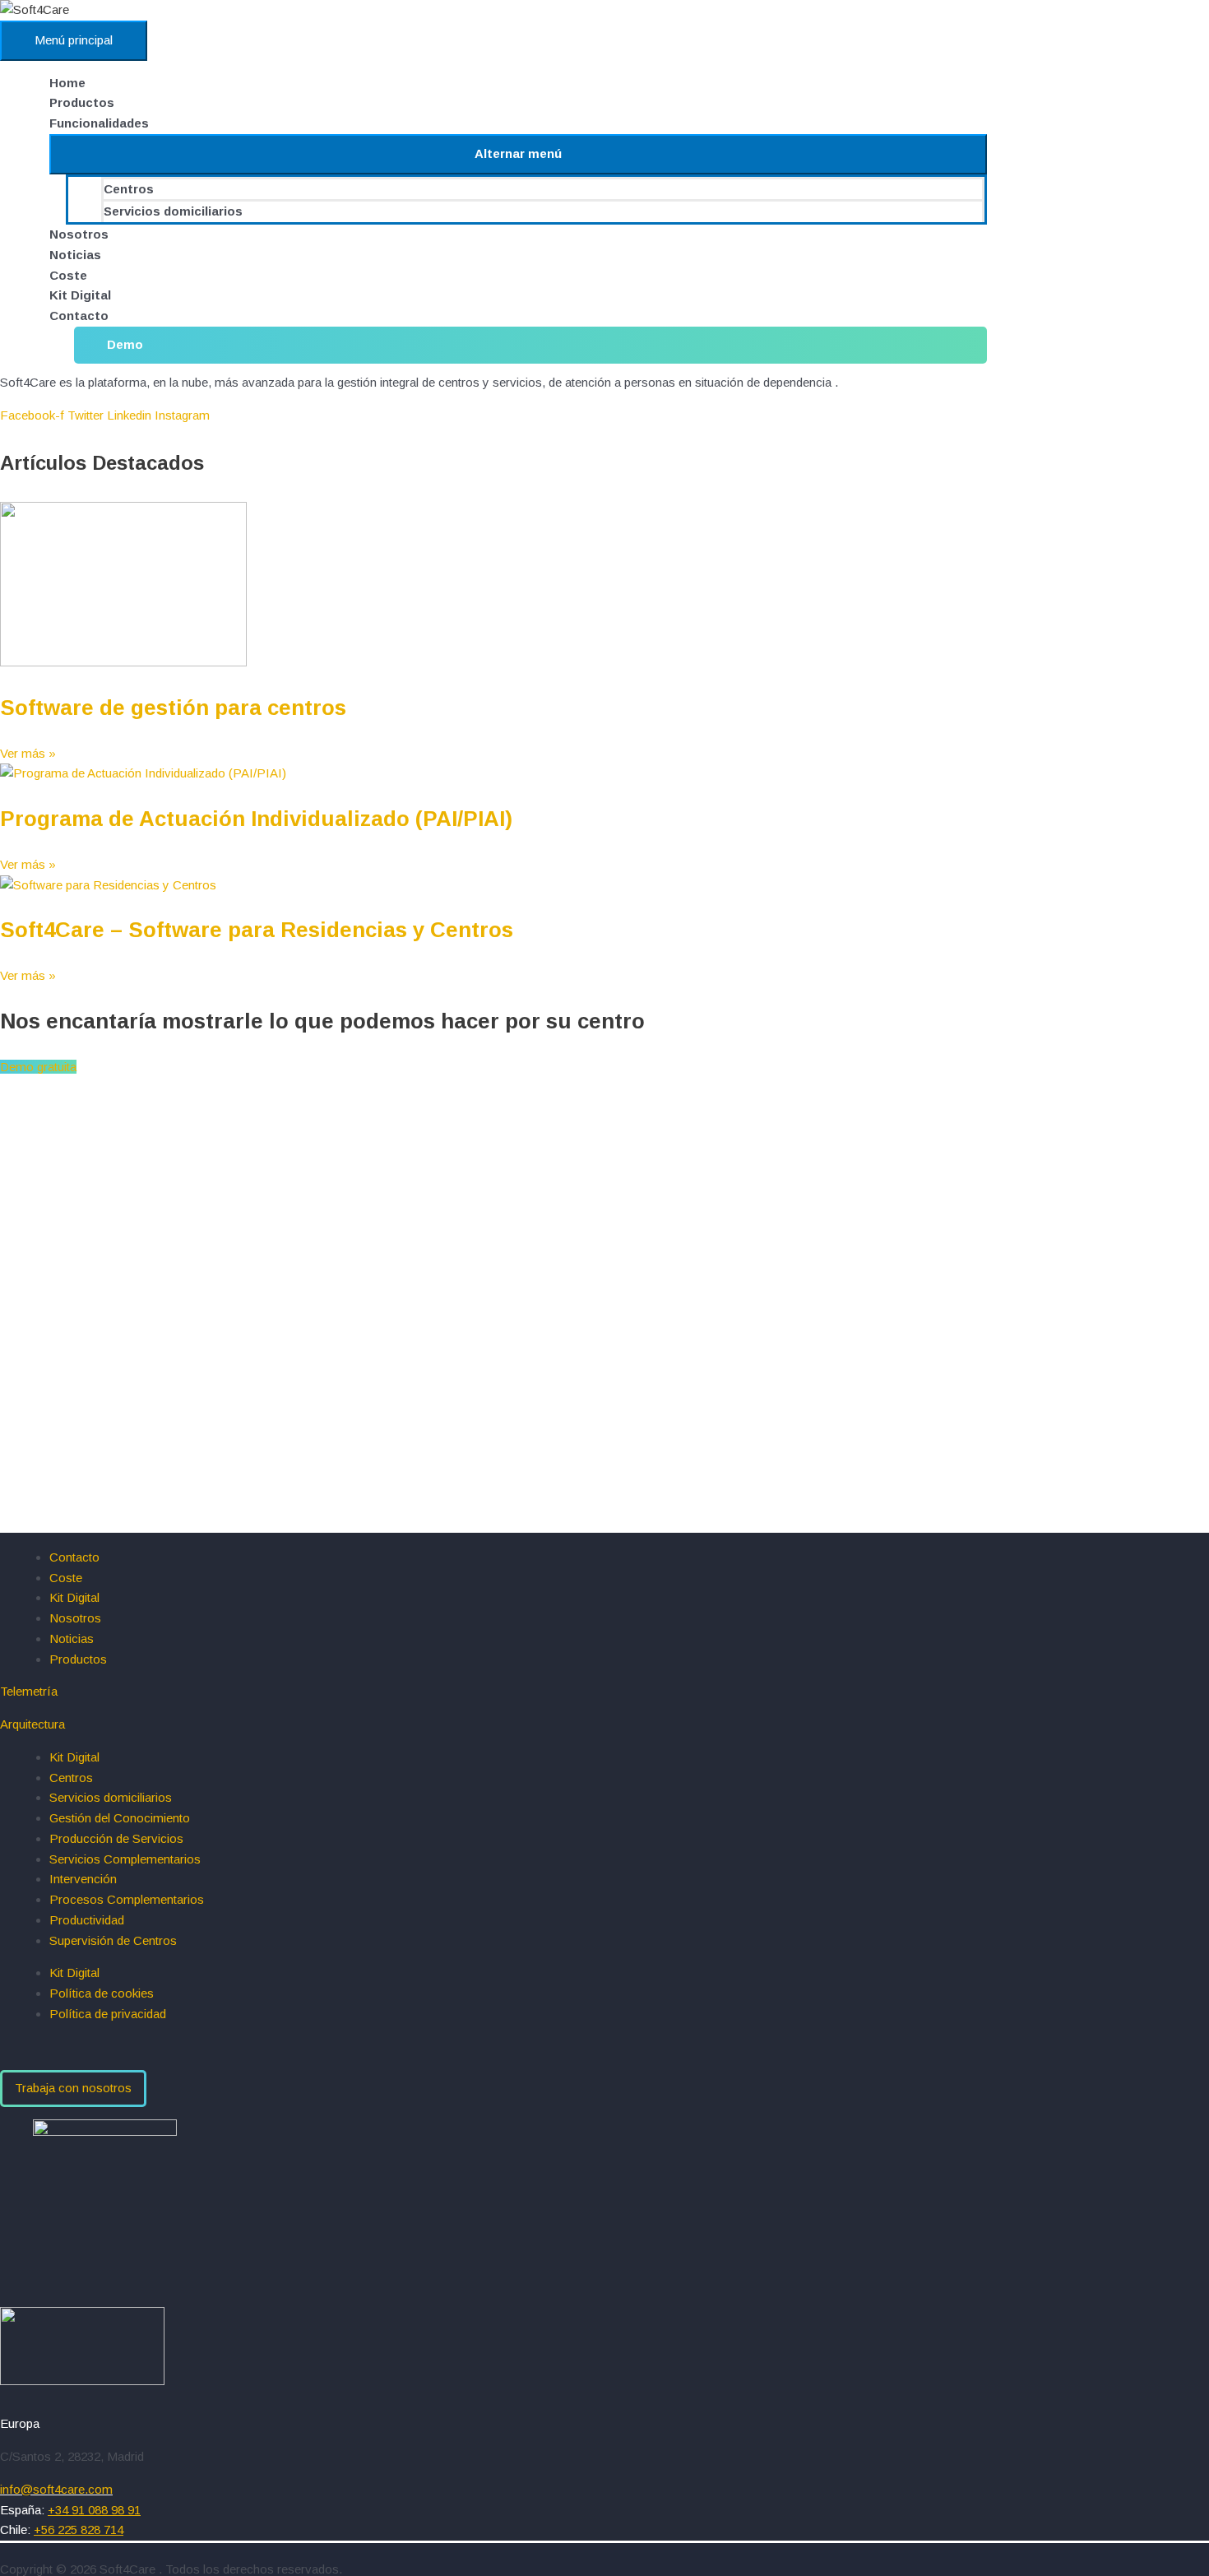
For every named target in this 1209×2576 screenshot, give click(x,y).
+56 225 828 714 (79, 2530)
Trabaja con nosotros (73, 2088)
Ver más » (28, 753)
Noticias (75, 255)
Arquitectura (32, 1724)
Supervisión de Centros (113, 1940)
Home (67, 83)
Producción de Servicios (116, 1838)
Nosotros (79, 234)
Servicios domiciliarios (173, 211)
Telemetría (29, 1691)
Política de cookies (102, 1993)
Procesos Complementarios (127, 1899)
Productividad (87, 1920)
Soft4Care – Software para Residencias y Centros (257, 930)
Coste (68, 275)
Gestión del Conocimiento (120, 1818)
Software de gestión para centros (173, 708)
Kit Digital (80, 295)
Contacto (79, 316)
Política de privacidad (108, 2014)
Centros (129, 189)
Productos (82, 102)
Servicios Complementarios (125, 1859)
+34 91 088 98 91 (94, 2510)
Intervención (83, 1879)
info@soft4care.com (56, 2489)
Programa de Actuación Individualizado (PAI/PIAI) (256, 819)
